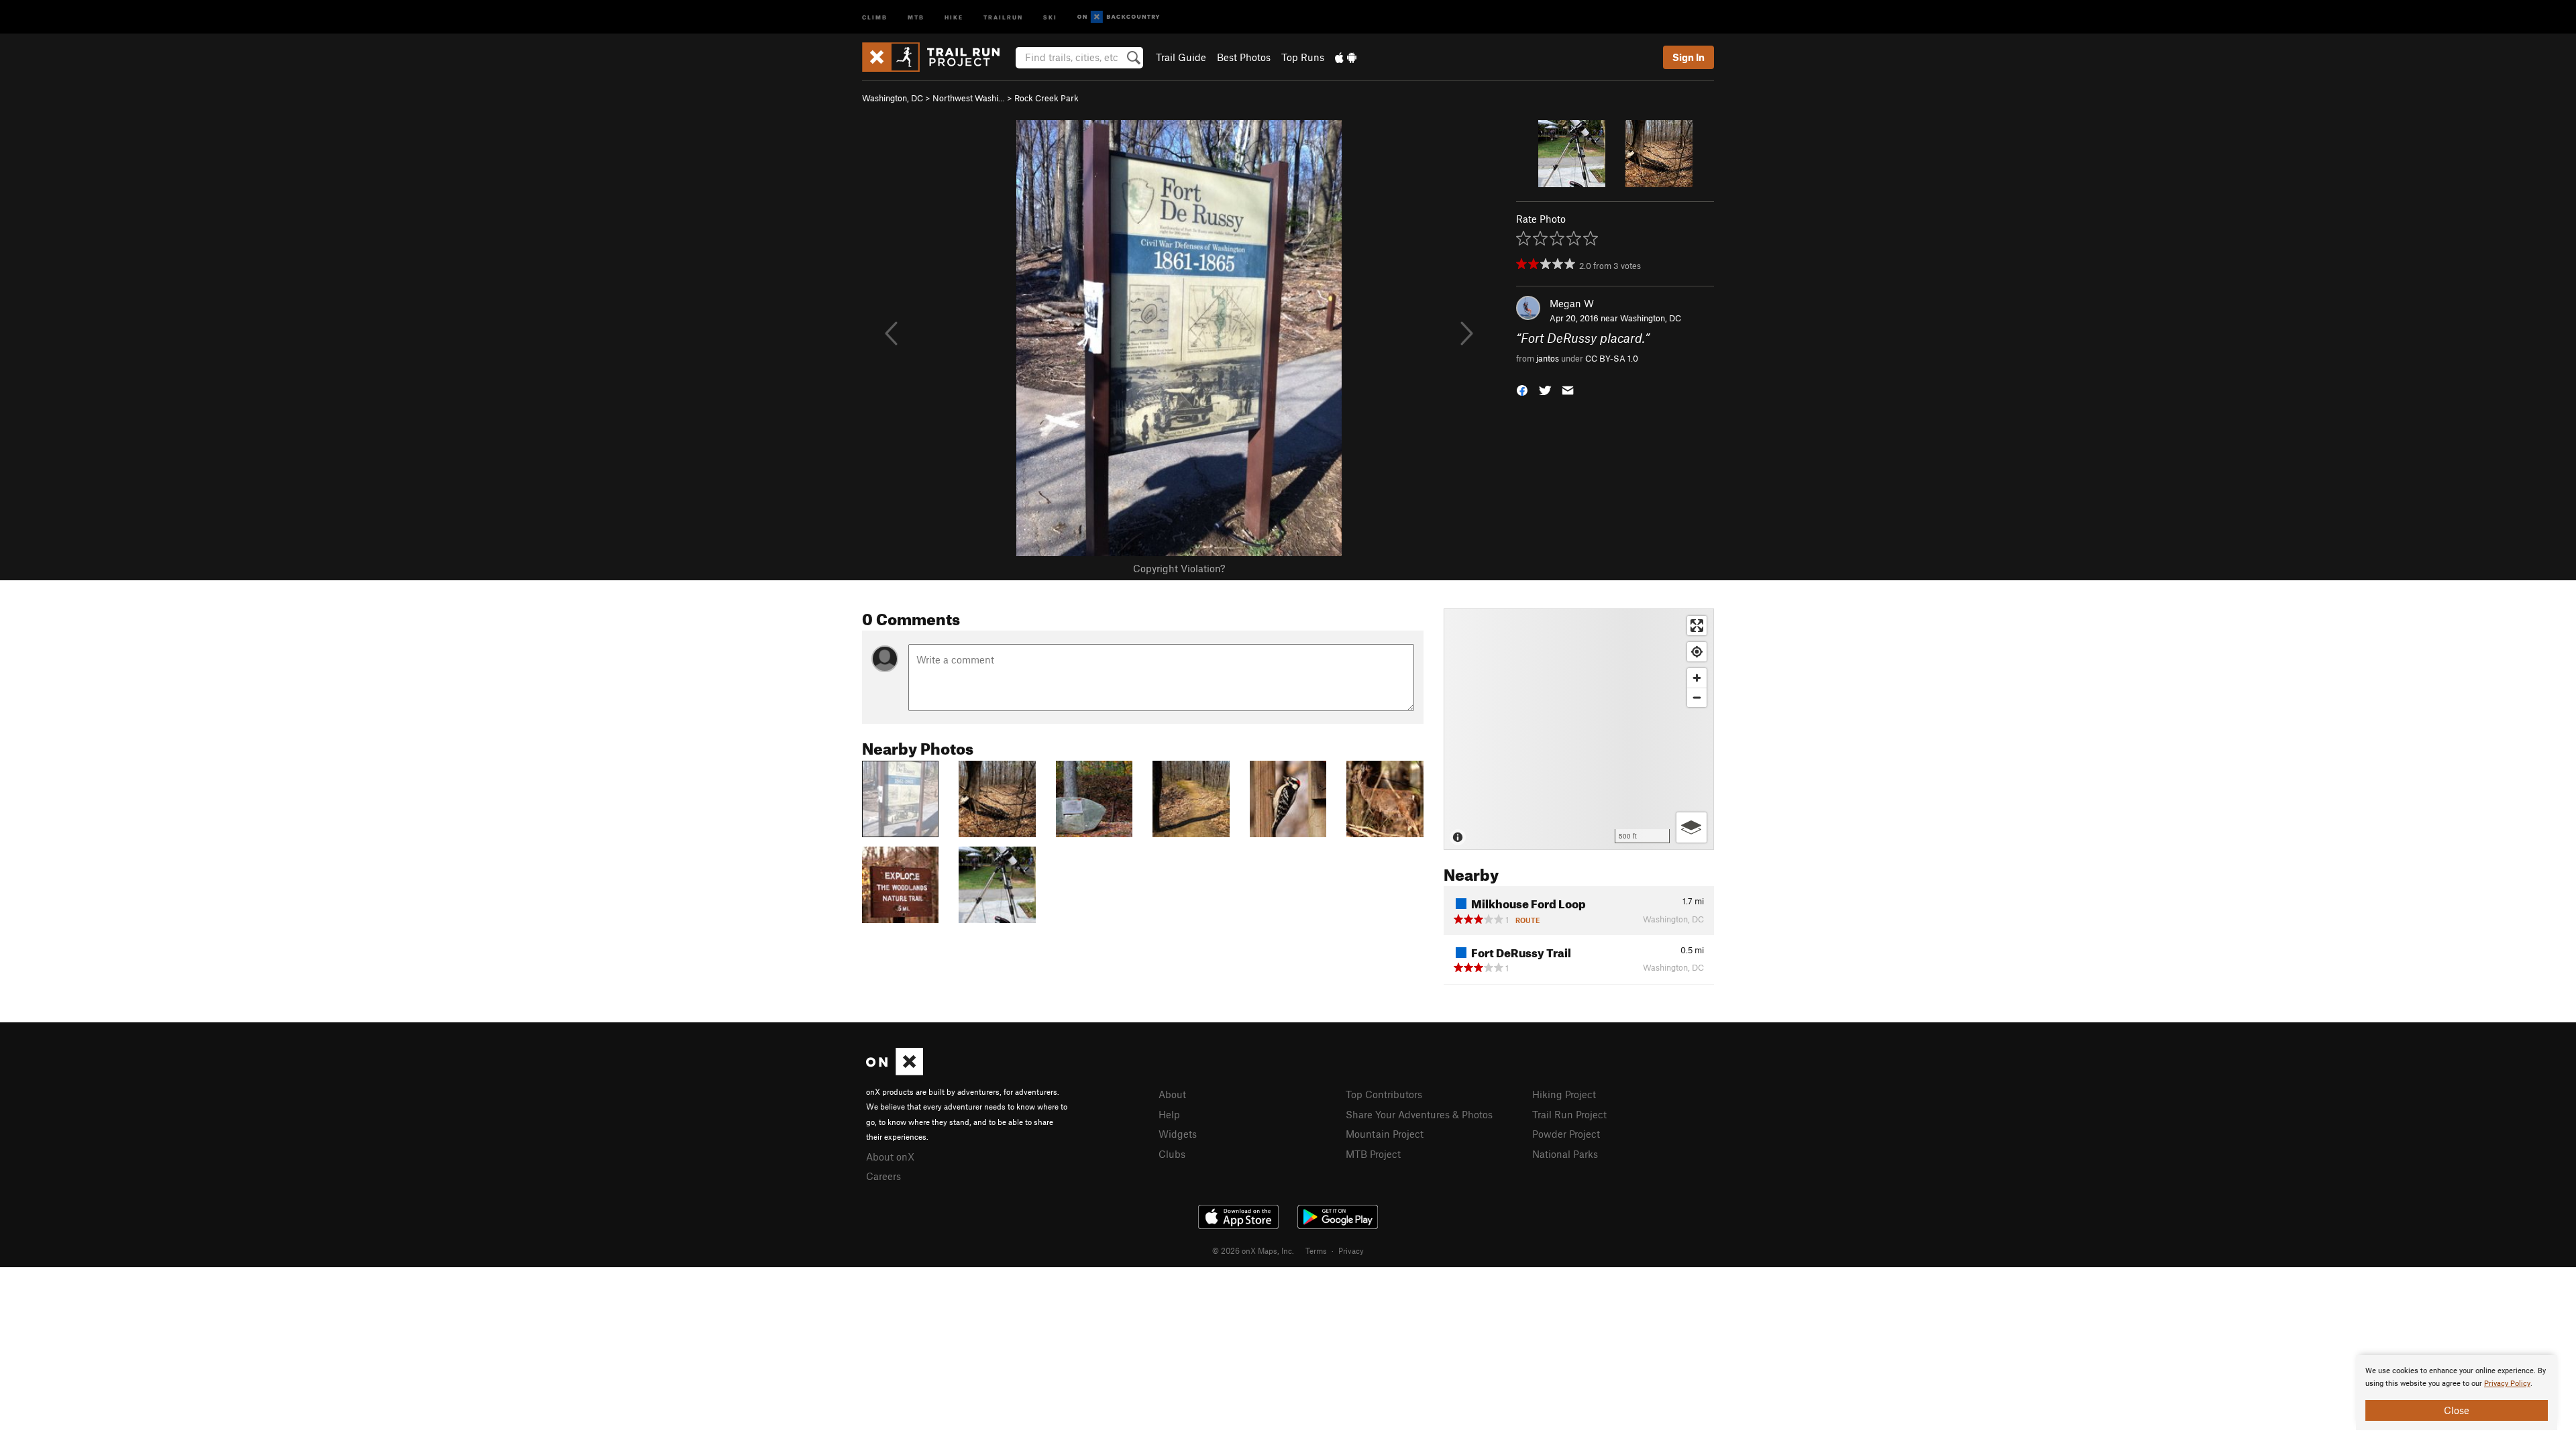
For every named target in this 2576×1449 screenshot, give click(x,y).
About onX (890, 1157)
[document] (2457, 1393)
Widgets (1178, 1134)
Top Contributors (1384, 1094)
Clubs (1172, 1154)
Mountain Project (1385, 1134)
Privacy (1351, 1250)
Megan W (1572, 303)
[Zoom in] (1697, 678)
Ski (1050, 16)
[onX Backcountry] (1119, 17)
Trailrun (1003, 16)
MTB (916, 16)
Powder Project (1566, 1134)
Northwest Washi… (969, 98)
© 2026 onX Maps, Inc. (1253, 1250)
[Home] (937, 57)
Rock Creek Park (1046, 98)
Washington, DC (893, 98)
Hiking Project (1564, 1094)
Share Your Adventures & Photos (1419, 1114)
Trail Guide (1181, 57)
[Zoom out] (1697, 697)
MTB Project (1373, 1154)
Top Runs (1303, 57)
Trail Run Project (1569, 1114)
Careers (883, 1176)
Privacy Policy (2507, 1384)
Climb (875, 16)
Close (2457, 1410)
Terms (1316, 1250)
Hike (954, 16)
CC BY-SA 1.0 (1612, 358)
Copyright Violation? (1179, 568)
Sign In (1688, 57)
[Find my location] (1697, 652)
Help (1169, 1114)
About (1172, 1094)
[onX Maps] (895, 1071)
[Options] (1692, 827)
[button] (1522, 389)
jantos (1548, 358)
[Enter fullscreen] (1697, 626)
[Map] (1579, 729)
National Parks (1565, 1154)
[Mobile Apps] (1346, 57)
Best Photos (1244, 57)
